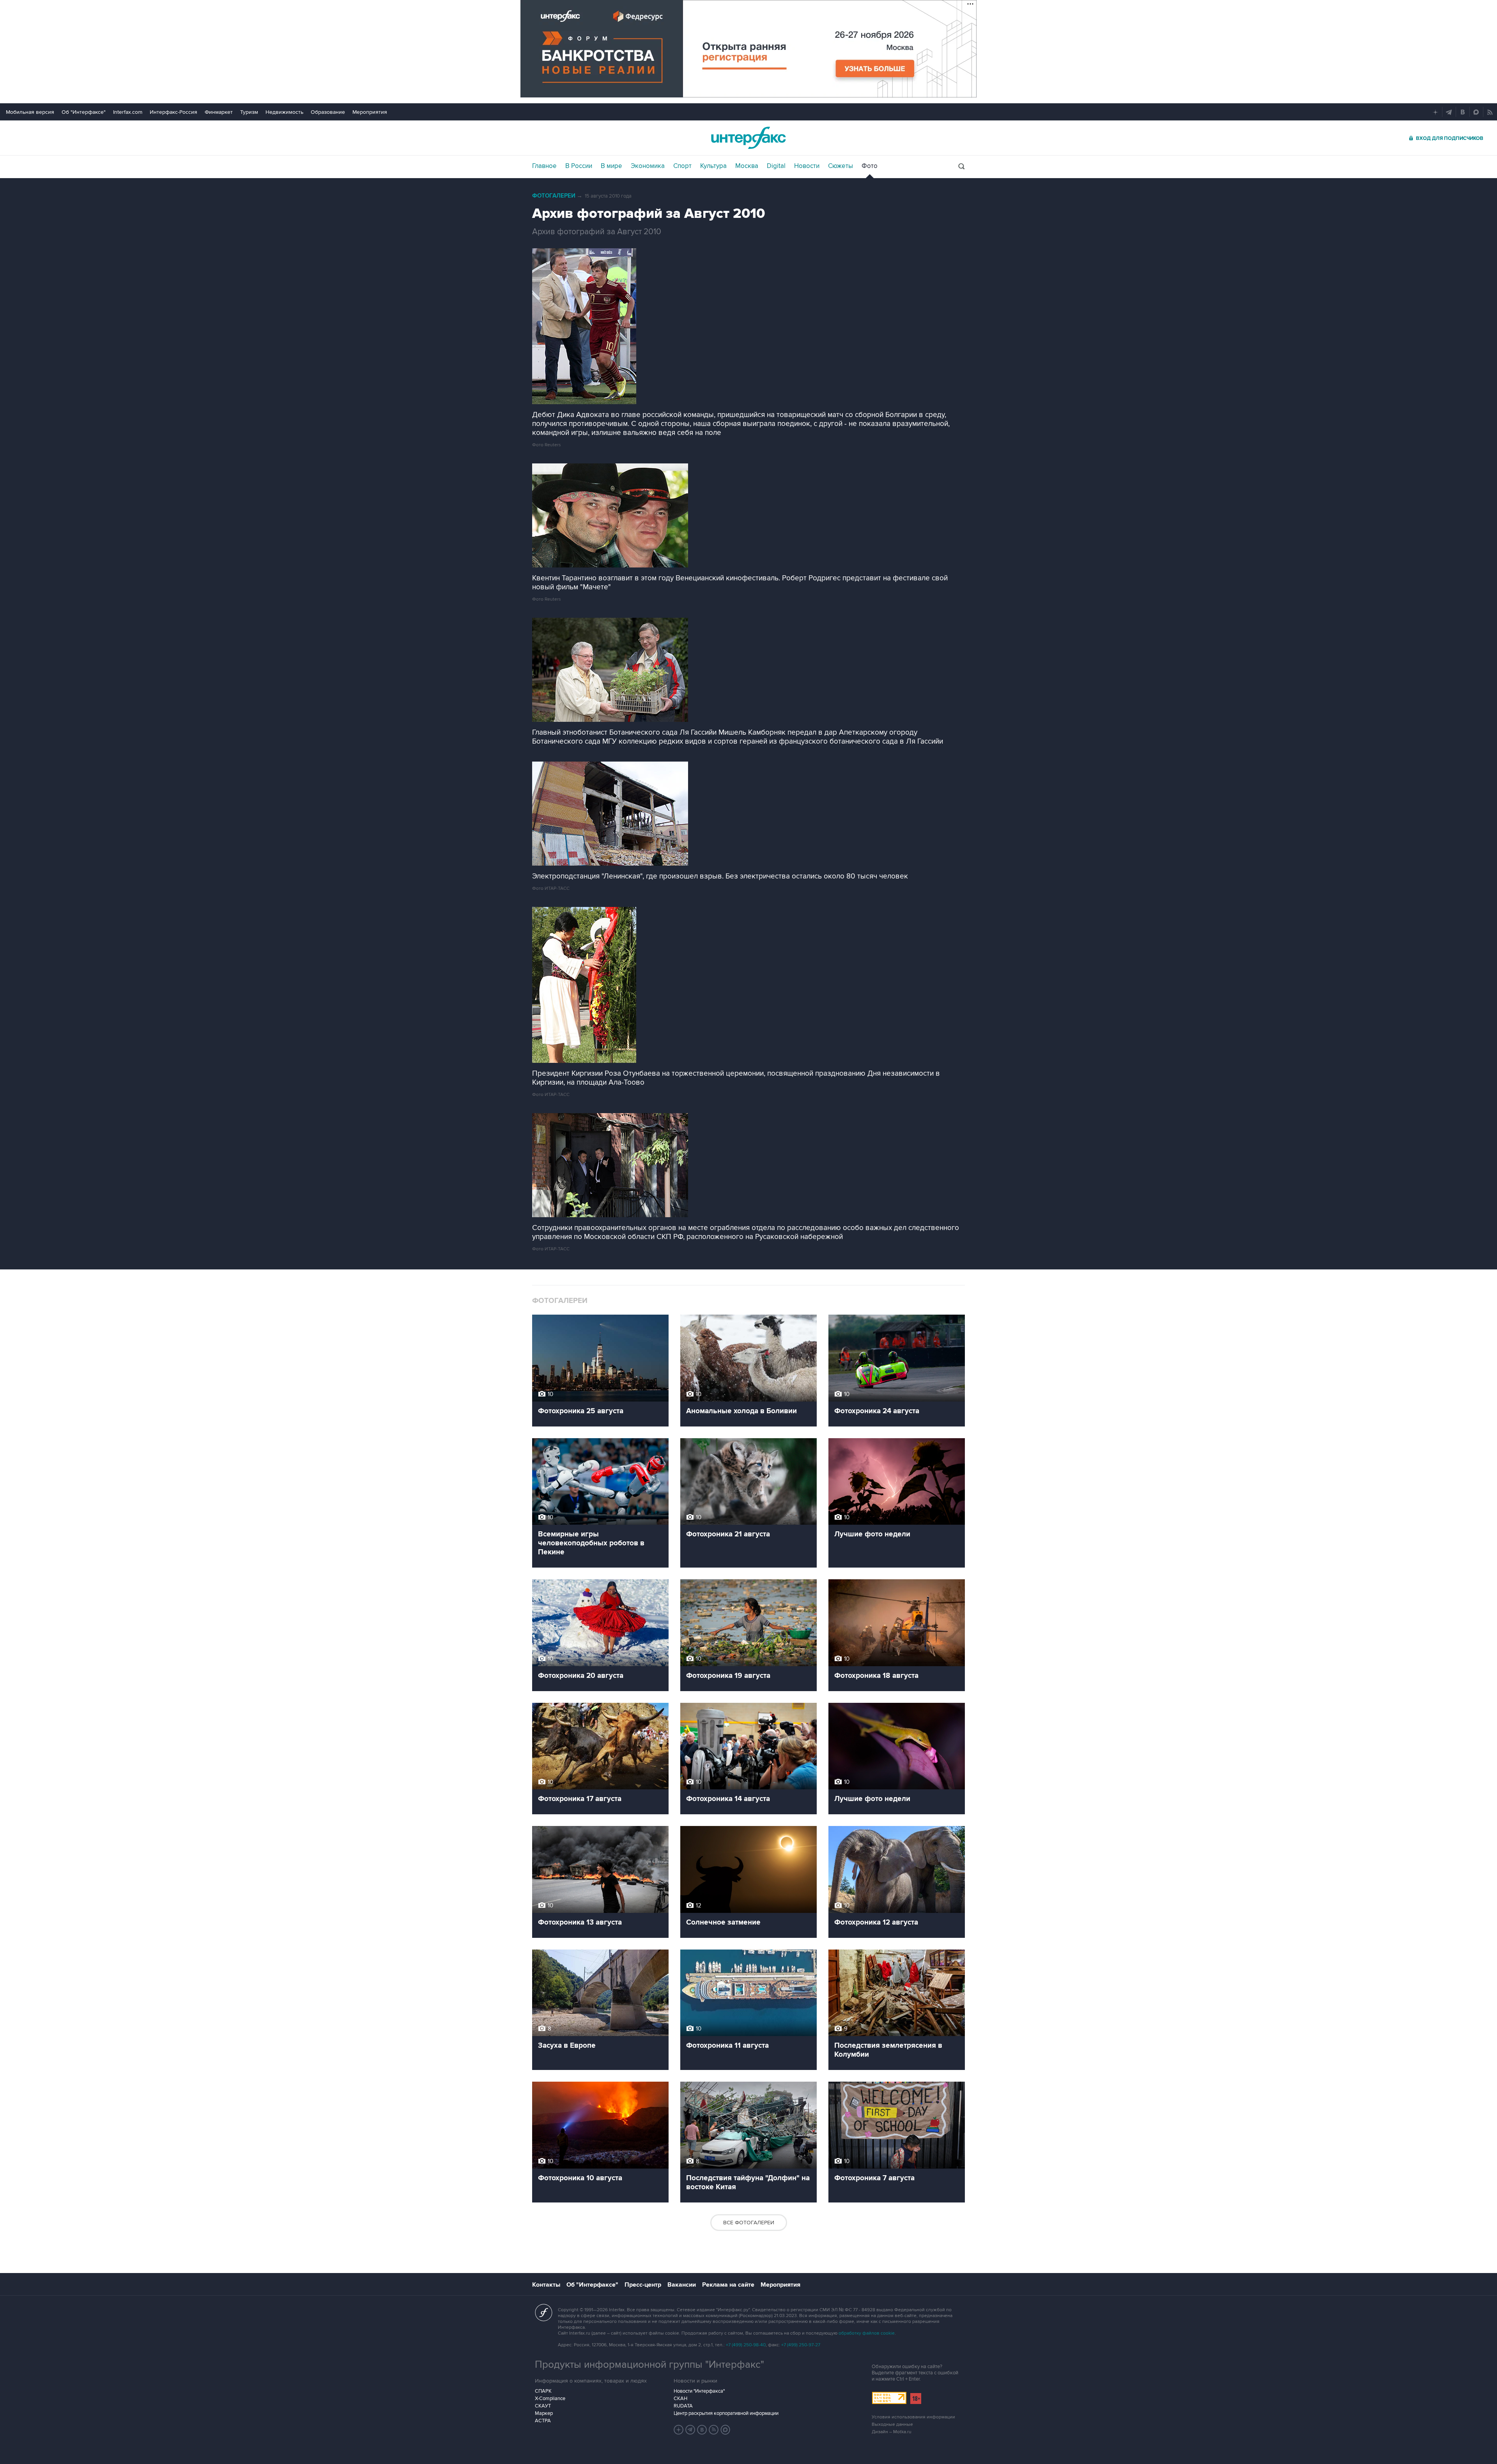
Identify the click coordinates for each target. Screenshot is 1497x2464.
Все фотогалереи (749, 2223)
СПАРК (543, 2391)
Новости (807, 166)
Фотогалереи (554, 196)
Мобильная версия (30, 112)
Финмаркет (219, 112)
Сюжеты (841, 166)
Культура (713, 166)
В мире (611, 166)
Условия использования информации (913, 2417)
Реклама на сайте (728, 2285)
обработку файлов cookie (867, 2333)
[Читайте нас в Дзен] (679, 2430)
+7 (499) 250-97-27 (801, 2345)
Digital (776, 166)
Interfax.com (128, 112)
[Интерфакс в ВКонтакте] (702, 2430)
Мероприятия (370, 112)
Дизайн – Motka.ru (892, 2432)
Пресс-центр (643, 2285)
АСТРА (543, 2421)
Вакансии (682, 2285)
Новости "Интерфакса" (699, 2391)
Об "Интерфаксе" (84, 112)
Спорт (682, 166)
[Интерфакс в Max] (725, 2430)
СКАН (680, 2399)
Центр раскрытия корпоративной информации (726, 2413)
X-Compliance (550, 2399)
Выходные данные (892, 2424)
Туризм (249, 112)
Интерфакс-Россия (173, 112)
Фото (870, 166)
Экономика (648, 166)
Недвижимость (284, 112)
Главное (544, 166)
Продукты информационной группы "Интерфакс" (649, 2365)
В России (579, 166)
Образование (328, 112)
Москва (747, 166)
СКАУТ (543, 2406)
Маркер (544, 2413)
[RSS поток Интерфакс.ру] (714, 2430)
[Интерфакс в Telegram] (690, 2430)
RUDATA (683, 2406)
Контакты (546, 2285)
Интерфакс (748, 138)
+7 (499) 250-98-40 (746, 2345)
